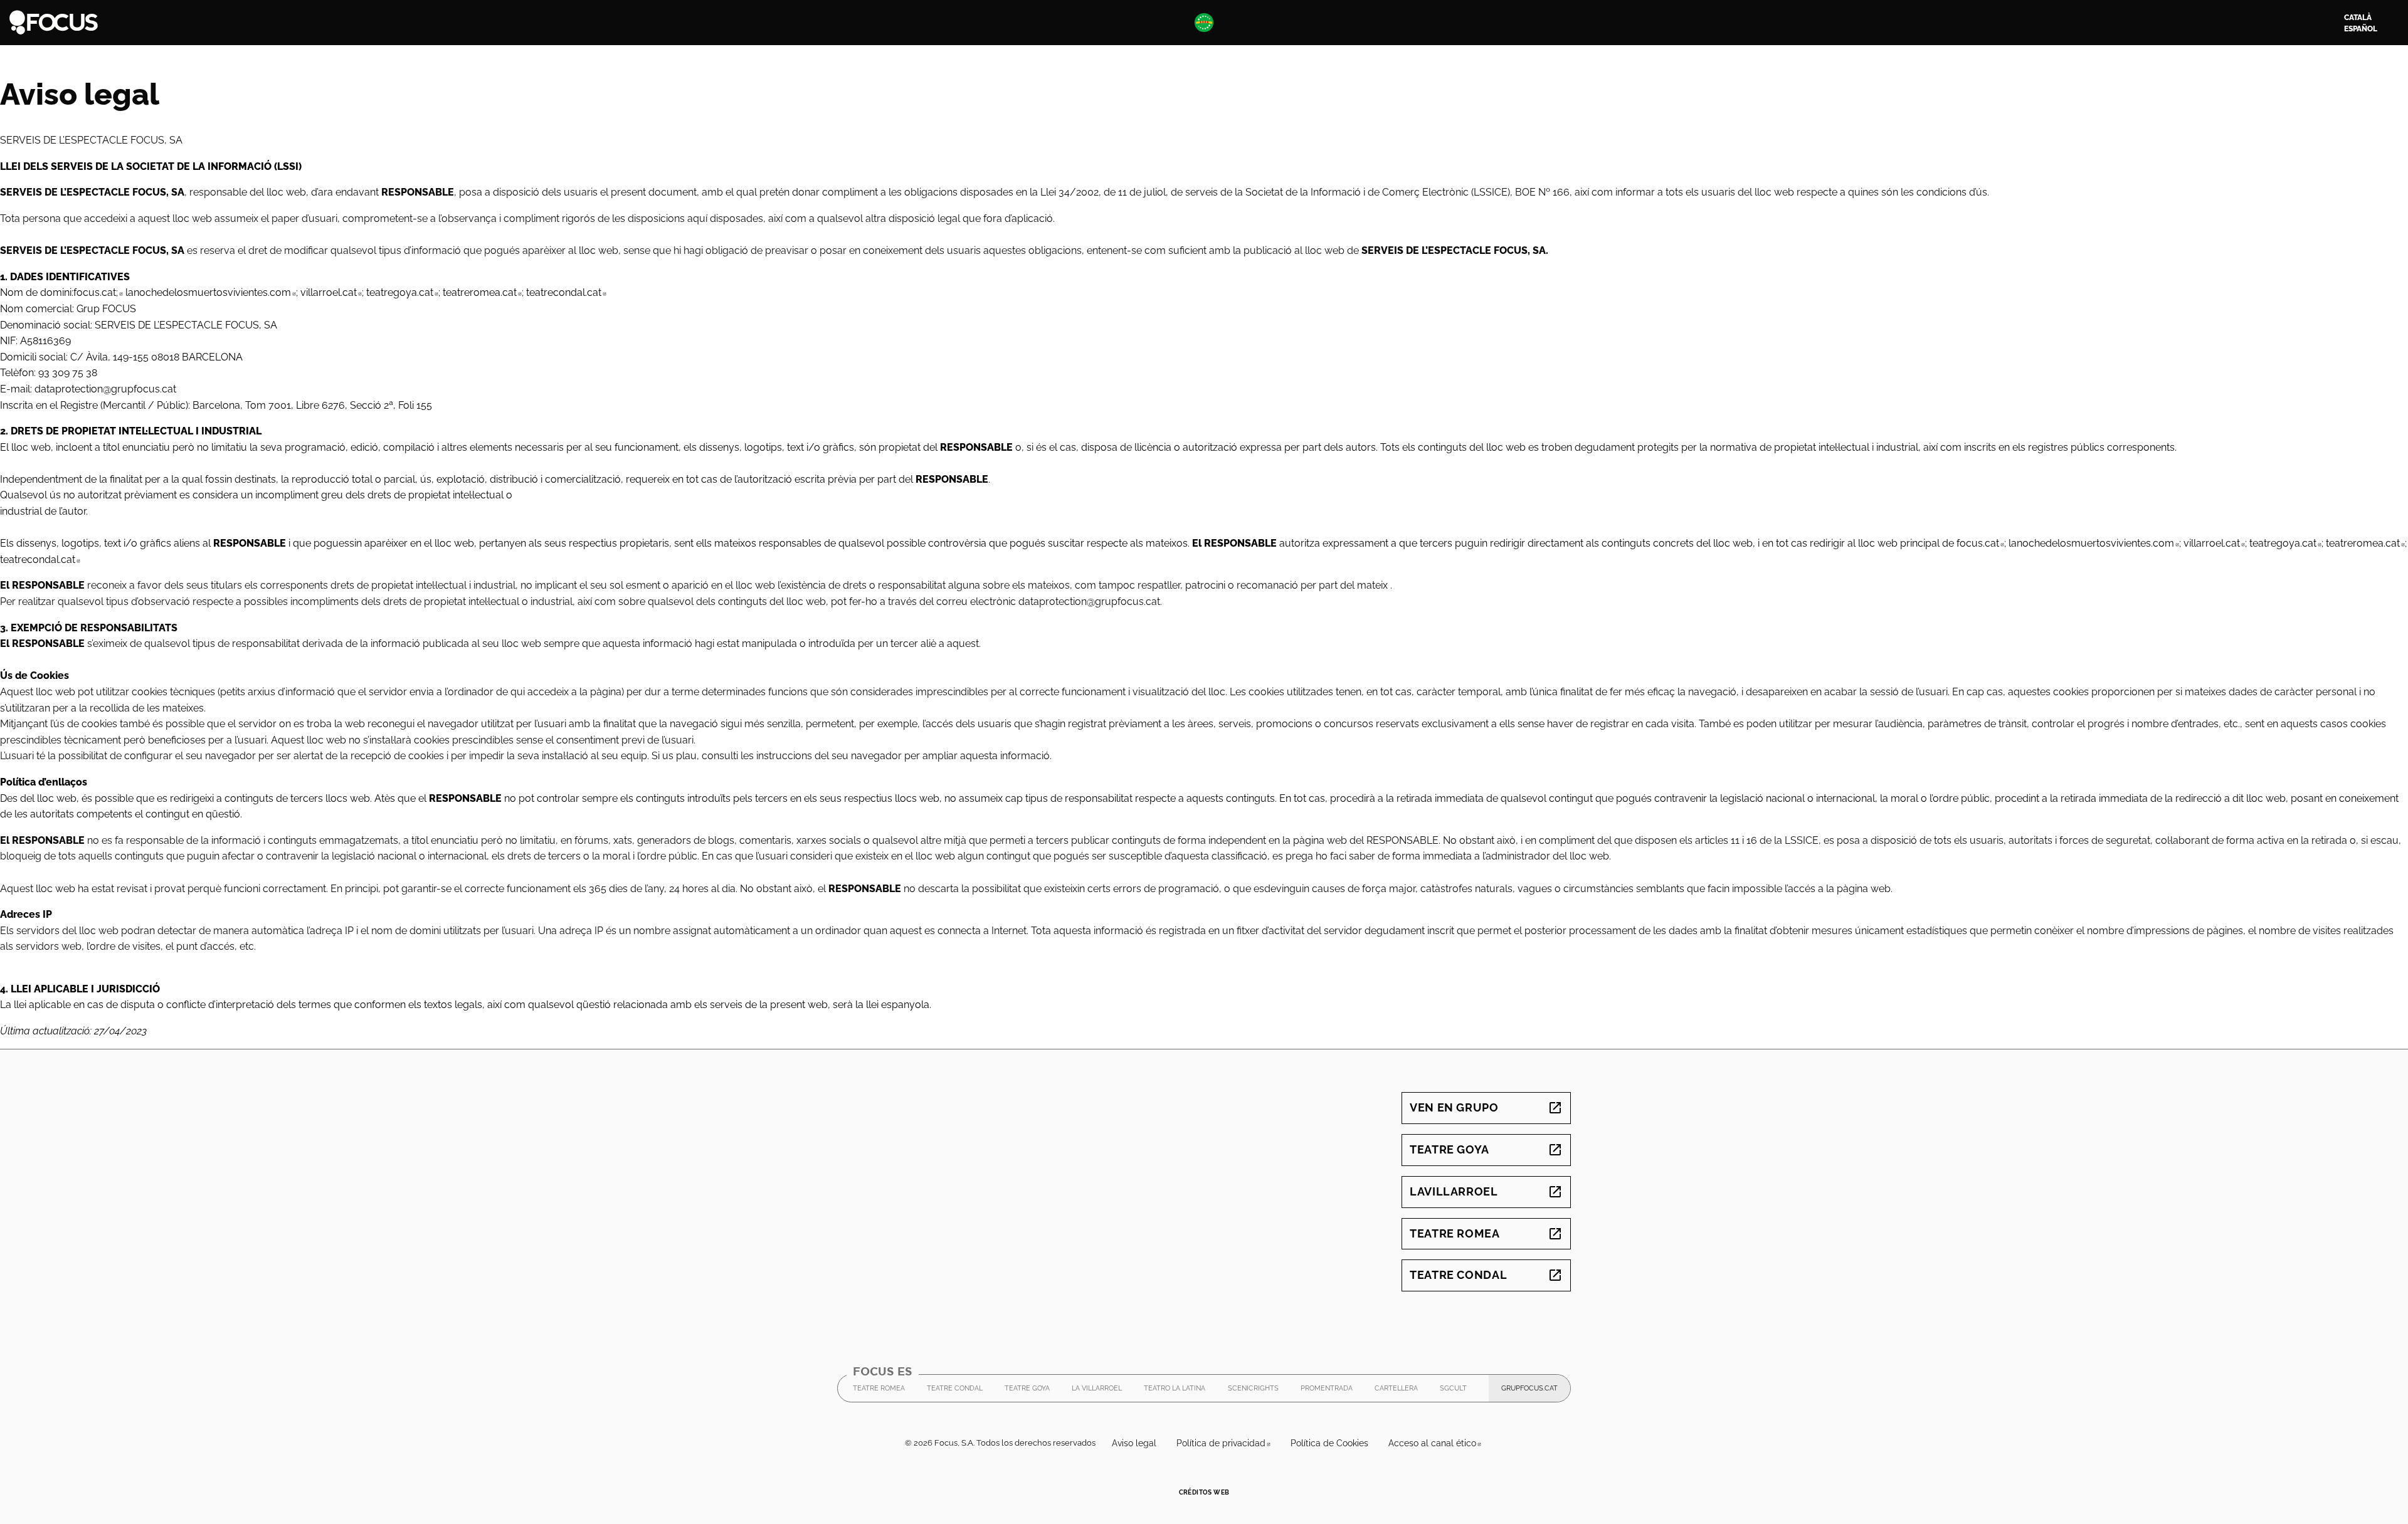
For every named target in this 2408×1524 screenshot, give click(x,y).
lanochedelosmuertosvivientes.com (211, 292)
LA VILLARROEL (1097, 1391)
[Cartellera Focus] (54, 22)
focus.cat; (98, 292)
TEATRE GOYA (1027, 1391)
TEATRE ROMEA (879, 1391)
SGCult (1453, 1391)
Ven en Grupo (1486, 1107)
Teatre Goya (1486, 1149)
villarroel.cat (331, 292)
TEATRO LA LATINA (1175, 1391)
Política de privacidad (1228, 1443)
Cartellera (1396, 1388)
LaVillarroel (1486, 1191)
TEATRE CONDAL (955, 1391)
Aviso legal (1134, 1443)
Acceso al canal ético (1440, 1443)
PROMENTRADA (1327, 1391)
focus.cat (1980, 543)
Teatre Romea (1486, 1233)
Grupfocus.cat (1536, 1391)
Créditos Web (1204, 1492)
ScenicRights (1253, 1391)
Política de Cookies (1329, 1443)
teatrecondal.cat (566, 292)
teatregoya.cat (402, 292)
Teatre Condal (1486, 1275)
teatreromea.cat (482, 292)
